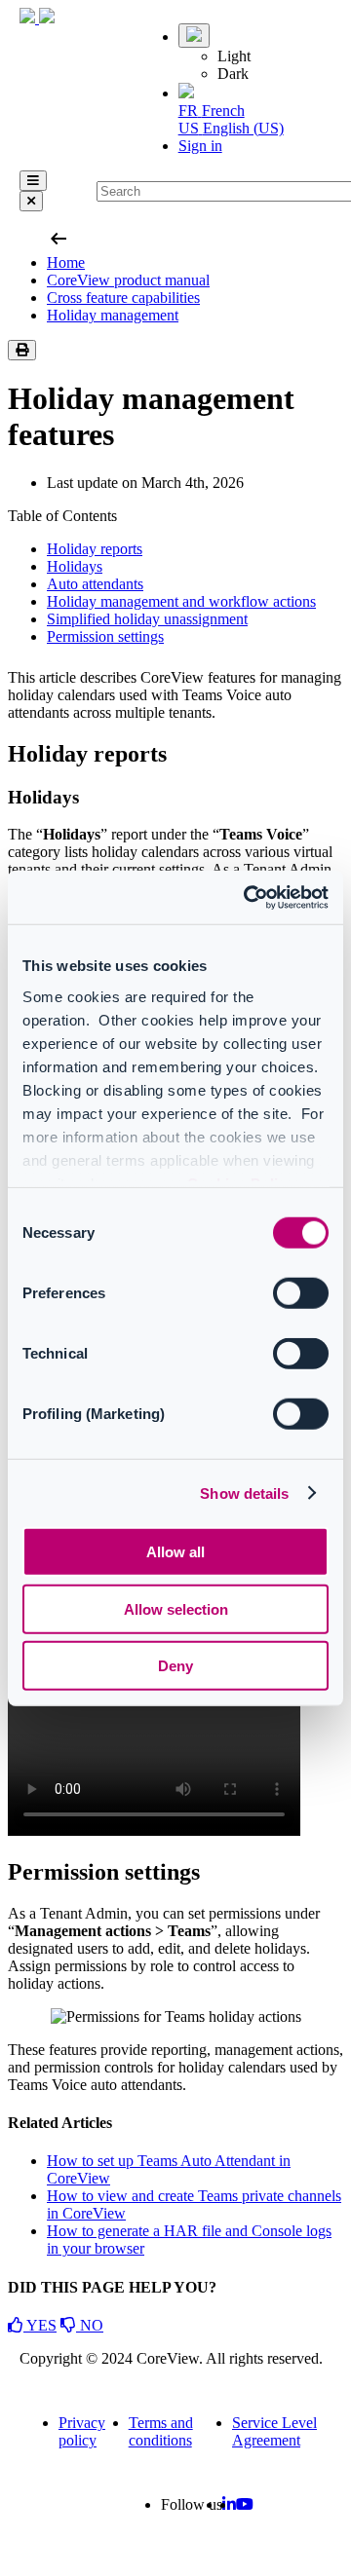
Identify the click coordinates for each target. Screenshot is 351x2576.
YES (40, 2325)
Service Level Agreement (274, 2431)
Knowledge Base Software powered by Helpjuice (176, 2557)
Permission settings (105, 636)
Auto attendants (95, 584)
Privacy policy (82, 2431)
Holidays (75, 566)
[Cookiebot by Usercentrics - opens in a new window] (248, 897)
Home (66, 262)
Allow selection (176, 1608)
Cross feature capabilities (123, 298)
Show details (244, 1493)
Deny (175, 1666)
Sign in (200, 146)
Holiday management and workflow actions (181, 601)
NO (90, 2325)
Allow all (175, 1552)
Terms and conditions (161, 2431)
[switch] (301, 1293)
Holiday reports (95, 549)
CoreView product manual (128, 280)
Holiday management (113, 315)
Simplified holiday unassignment (147, 619)
